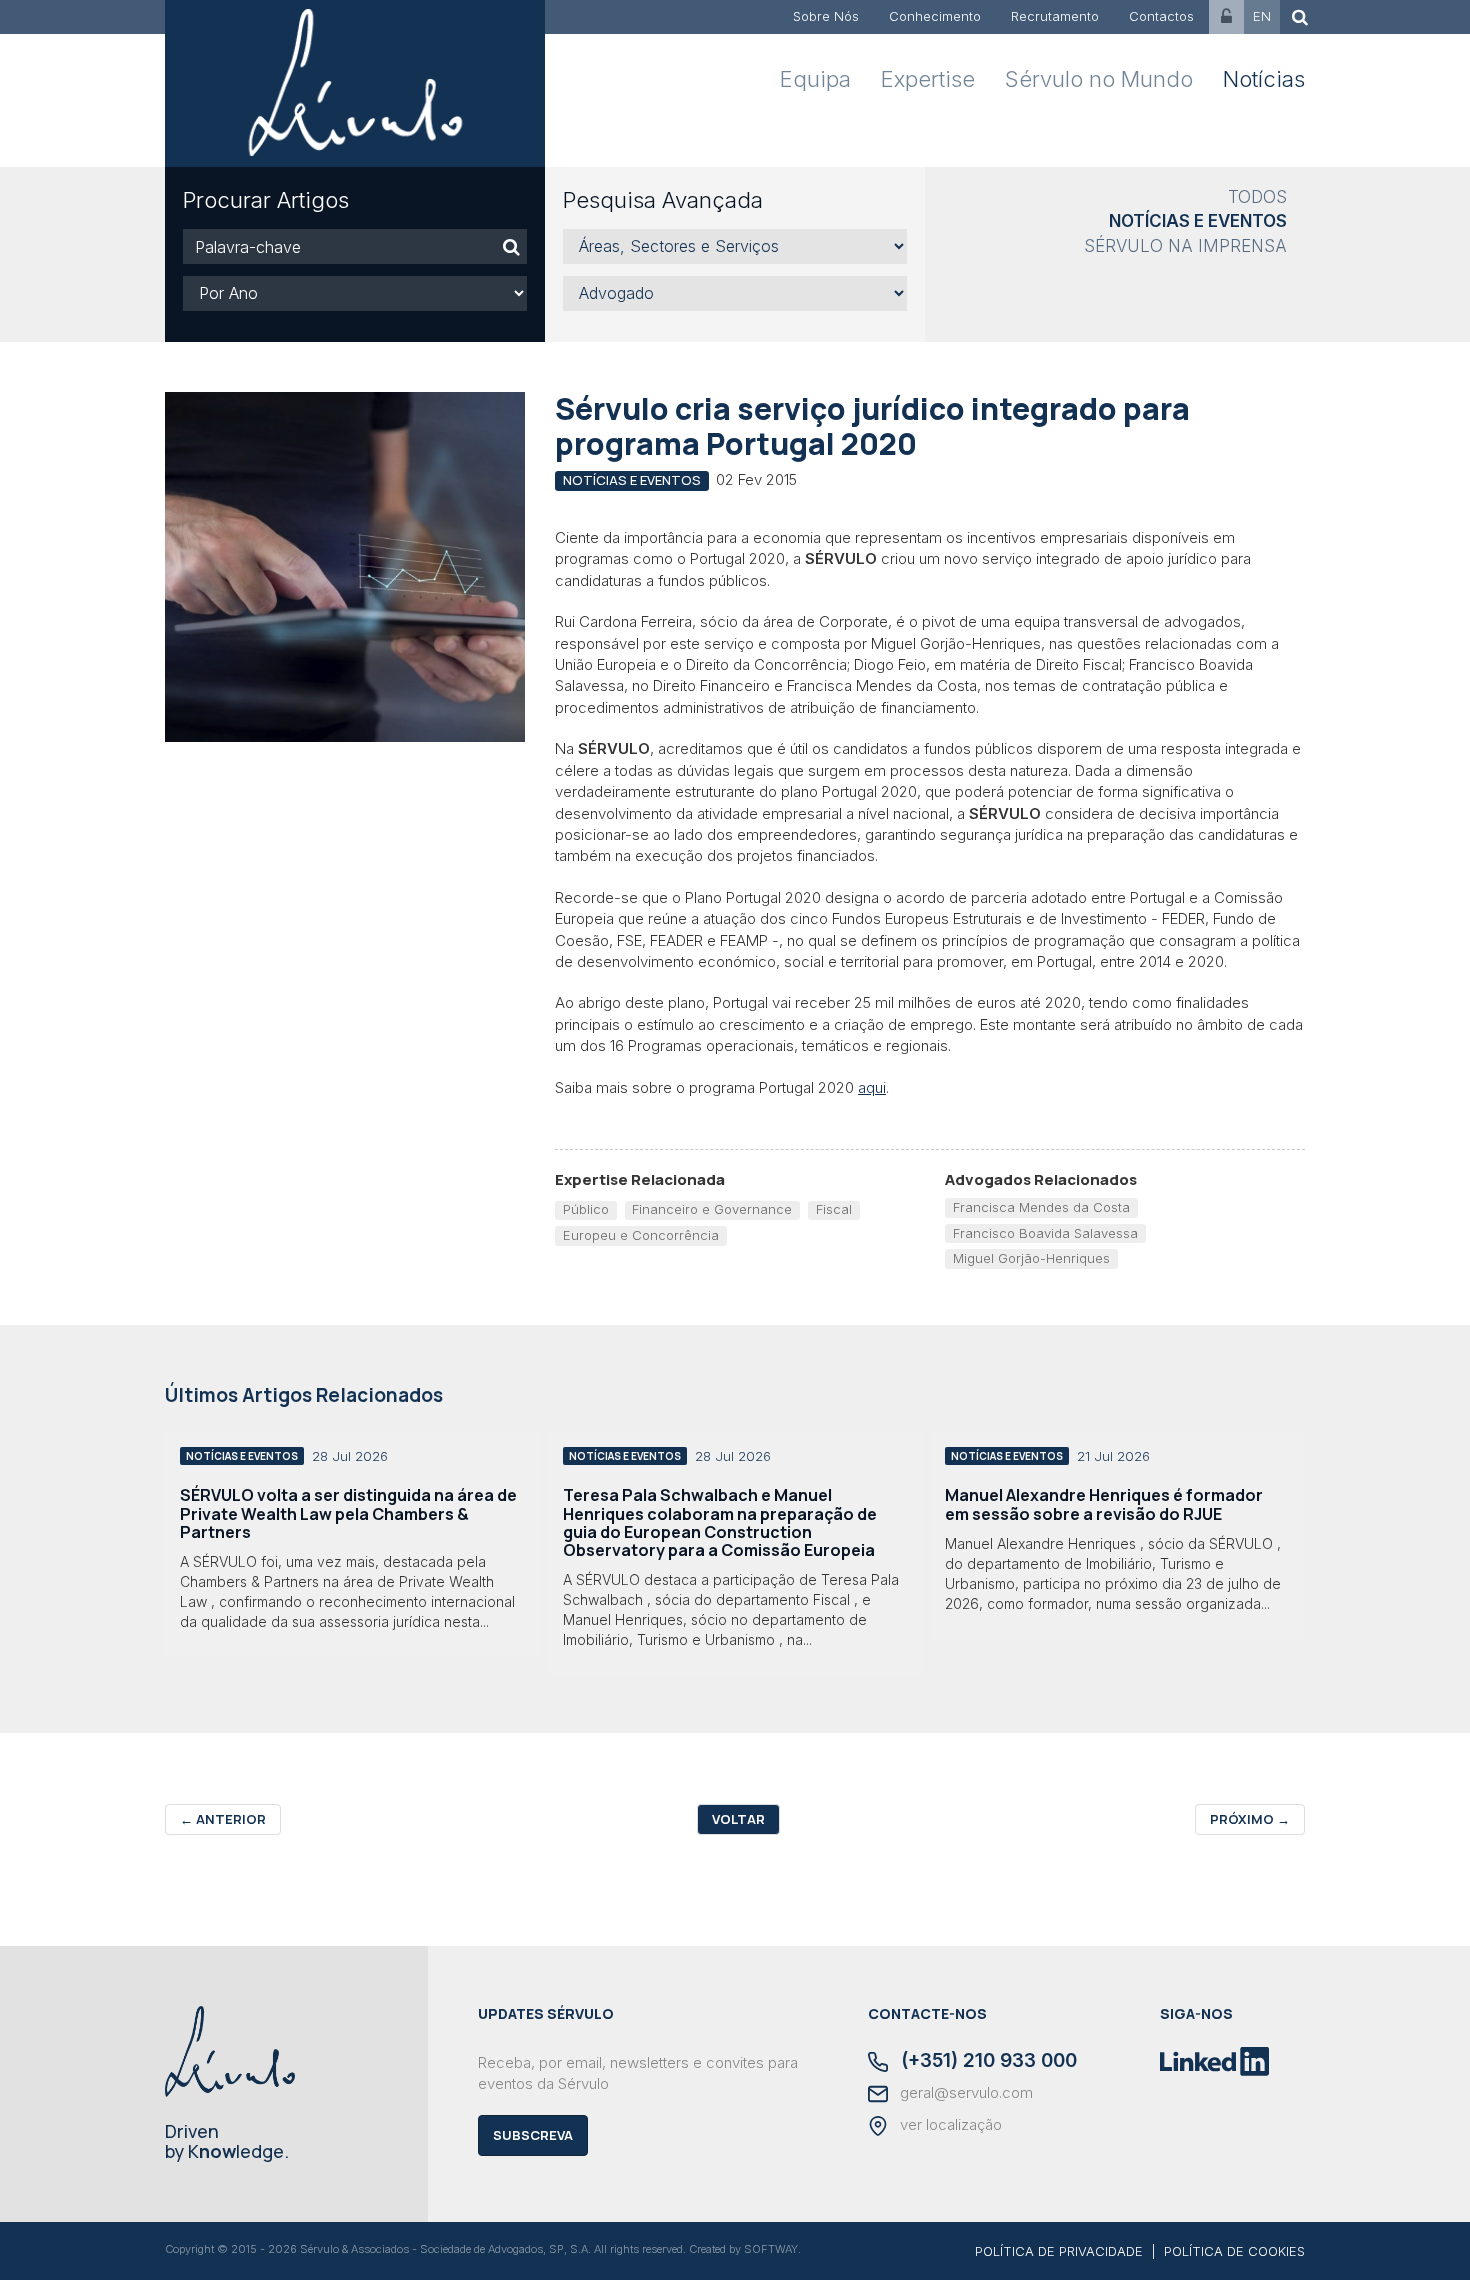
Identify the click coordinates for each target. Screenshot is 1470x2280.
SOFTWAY (771, 2249)
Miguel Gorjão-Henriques (1031, 1258)
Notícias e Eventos (1198, 221)
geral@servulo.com (964, 2093)
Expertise (928, 79)
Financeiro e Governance (712, 1209)
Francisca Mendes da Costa (1041, 1207)
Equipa (815, 79)
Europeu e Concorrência (641, 1235)
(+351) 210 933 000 (986, 2062)
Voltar (738, 1819)
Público (586, 1209)
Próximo (1250, 1819)
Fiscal (834, 1209)
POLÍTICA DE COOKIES (1234, 2251)
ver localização (949, 2125)
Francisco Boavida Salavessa (1045, 1233)
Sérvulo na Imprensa (1185, 246)
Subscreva (533, 2135)
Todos (1257, 197)
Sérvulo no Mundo (1099, 79)
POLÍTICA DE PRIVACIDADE (1059, 2251)
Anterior (223, 1819)
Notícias (1264, 79)
